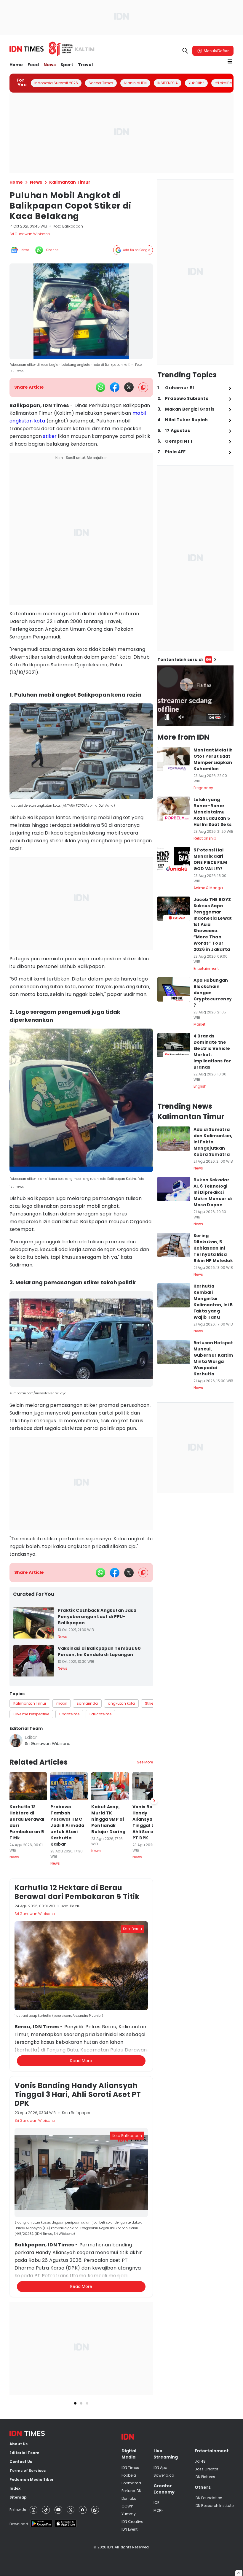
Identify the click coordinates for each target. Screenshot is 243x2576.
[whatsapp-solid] (100, 387)
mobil (139, 413)
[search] (185, 51)
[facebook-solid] (115, 387)
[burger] (230, 61)
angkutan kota (27, 421)
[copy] (143, 387)
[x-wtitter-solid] (129, 387)
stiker (50, 436)
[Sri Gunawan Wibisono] (16, 1741)
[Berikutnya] (154, 1801)
